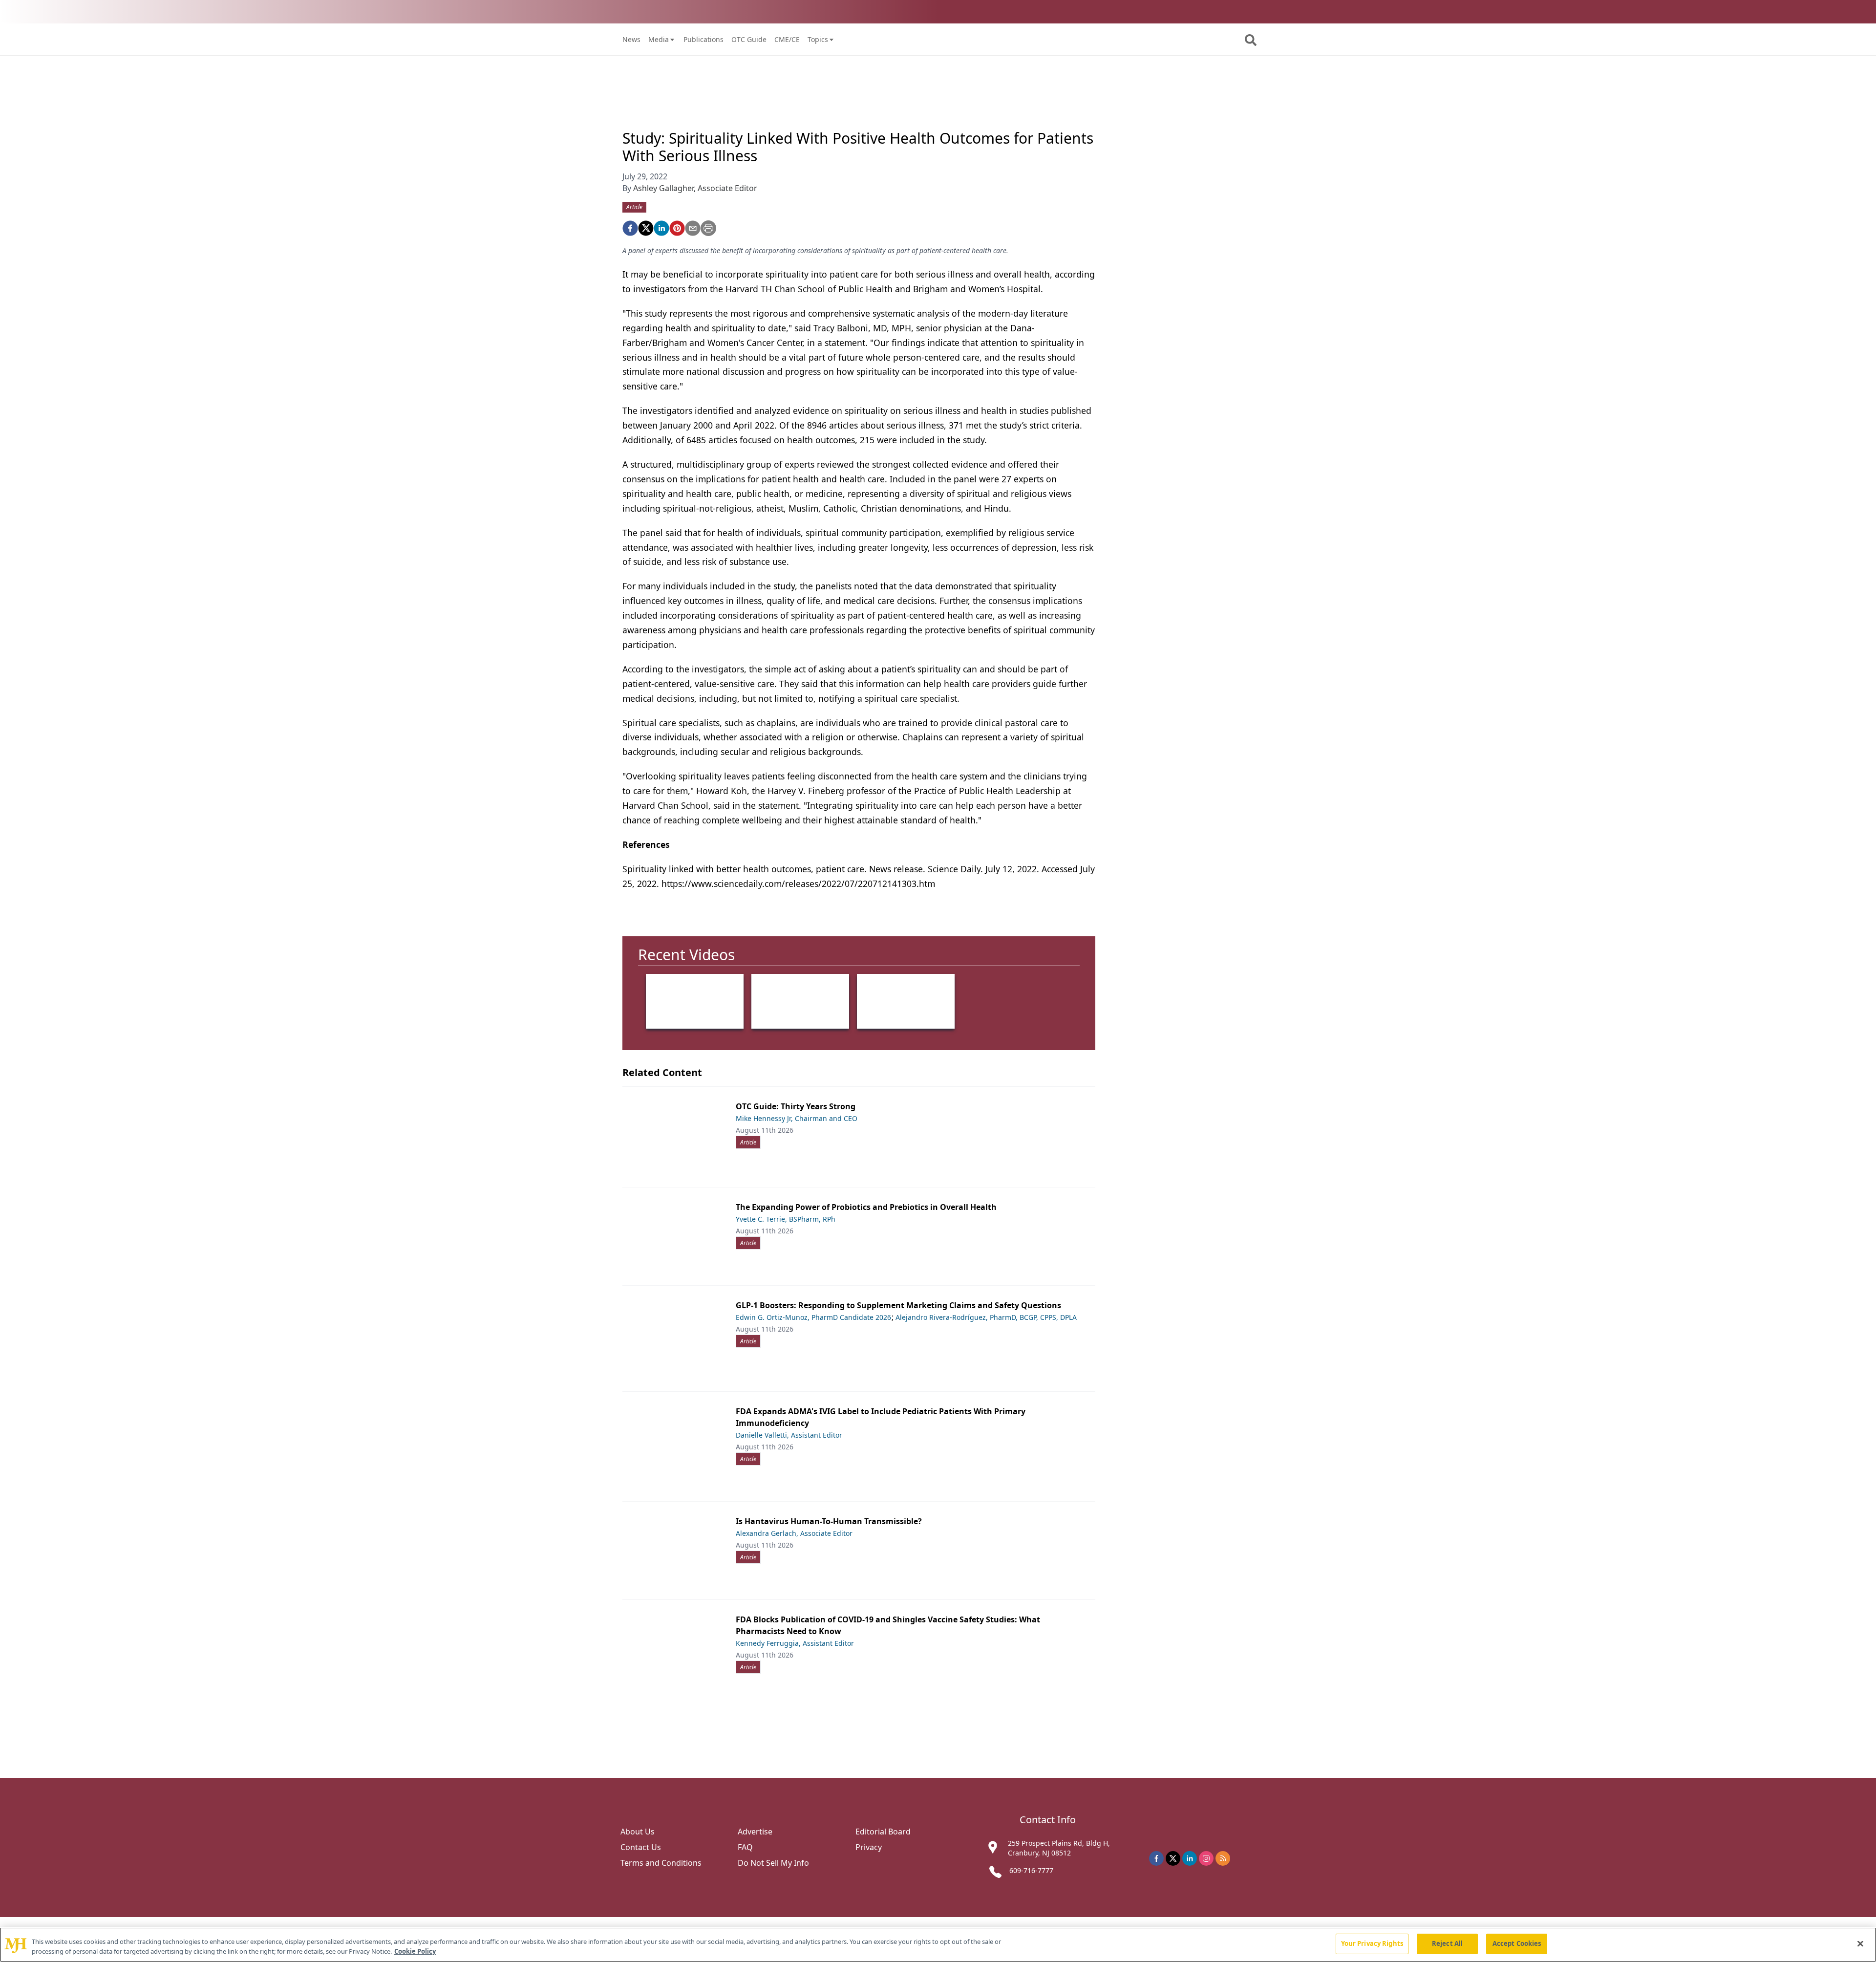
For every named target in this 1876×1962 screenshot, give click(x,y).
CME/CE (787, 39)
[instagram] (1206, 1858)
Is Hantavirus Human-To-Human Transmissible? (829, 1521)
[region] (938, 1945)
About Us (638, 1832)
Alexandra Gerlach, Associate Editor (794, 1533)
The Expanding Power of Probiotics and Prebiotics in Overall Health (866, 1207)
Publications (703, 39)
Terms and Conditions (661, 1863)
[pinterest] (677, 228)
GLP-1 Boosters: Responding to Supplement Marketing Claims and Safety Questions (898, 1305)
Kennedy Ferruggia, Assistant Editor (795, 1643)
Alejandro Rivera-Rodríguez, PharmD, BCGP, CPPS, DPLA (986, 1317)
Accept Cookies (1517, 1943)
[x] (1173, 1858)
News (631, 39)
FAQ (745, 1847)
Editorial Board (883, 1832)
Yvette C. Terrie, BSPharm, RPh (786, 1219)
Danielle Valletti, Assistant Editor (789, 1435)
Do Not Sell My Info (773, 1863)
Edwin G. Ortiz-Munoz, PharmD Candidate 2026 (813, 1317)
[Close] (1860, 1943)
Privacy (869, 1847)
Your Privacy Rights (1372, 1943)
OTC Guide (749, 39)
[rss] (1223, 1858)
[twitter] (646, 228)
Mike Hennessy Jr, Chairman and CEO (797, 1118)
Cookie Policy (415, 1951)
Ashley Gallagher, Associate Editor (695, 188)
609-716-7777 (1031, 1870)
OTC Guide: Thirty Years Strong (796, 1106)
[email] (693, 228)
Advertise (755, 1832)
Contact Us (641, 1847)
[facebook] (630, 228)
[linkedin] (661, 228)
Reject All (1447, 1943)
